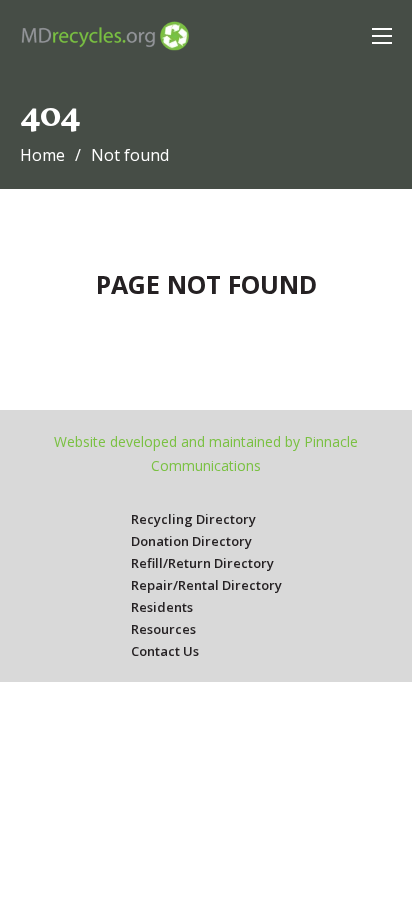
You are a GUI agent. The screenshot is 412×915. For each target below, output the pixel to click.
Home (42, 155)
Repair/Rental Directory (206, 585)
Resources (163, 629)
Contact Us (165, 651)
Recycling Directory (193, 519)
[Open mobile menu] (382, 36)
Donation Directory (191, 541)
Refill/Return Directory (202, 563)
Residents (162, 607)
